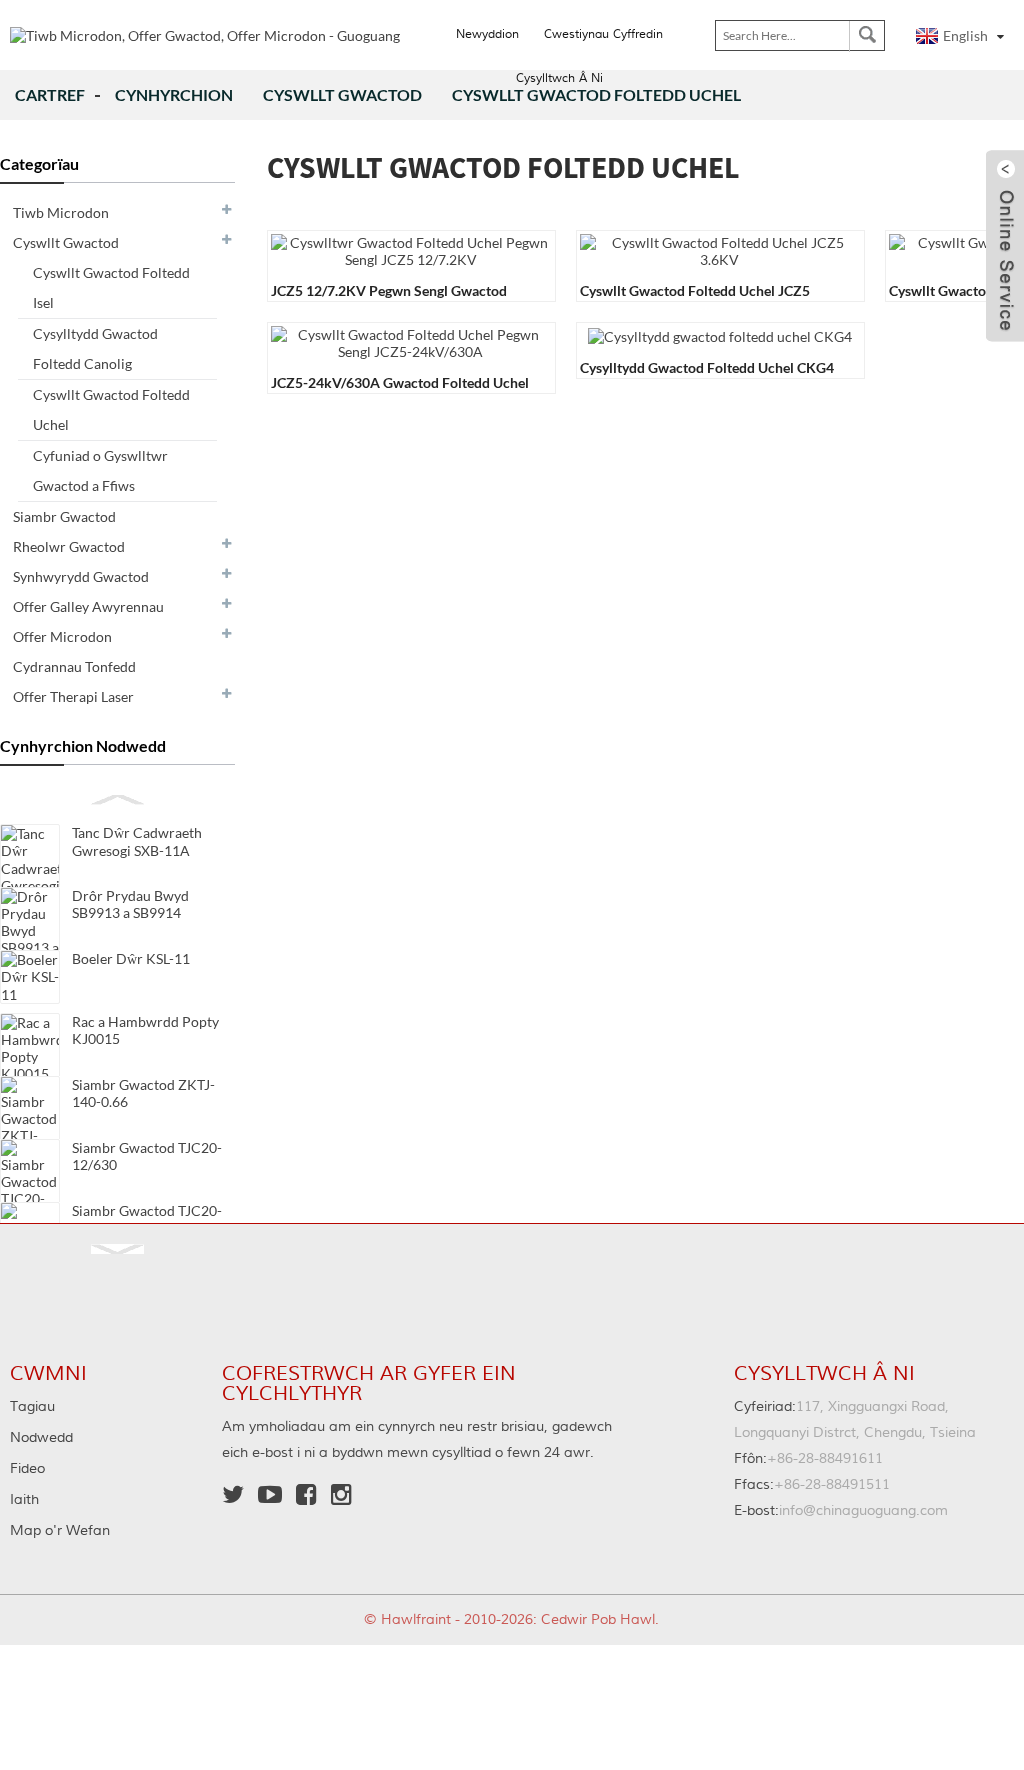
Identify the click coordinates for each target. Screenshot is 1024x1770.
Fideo (27, 1469)
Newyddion (487, 34)
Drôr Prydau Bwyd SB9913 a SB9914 (130, 904)
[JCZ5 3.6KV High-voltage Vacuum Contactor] (719, 249)
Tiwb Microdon (61, 212)
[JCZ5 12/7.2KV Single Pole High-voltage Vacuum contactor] (410, 249)
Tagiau (32, 1407)
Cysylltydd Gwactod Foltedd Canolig (95, 348)
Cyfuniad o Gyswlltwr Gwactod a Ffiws (100, 470)
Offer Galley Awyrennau (88, 606)
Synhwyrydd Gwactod (81, 576)
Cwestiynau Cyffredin (603, 34)
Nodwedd (41, 1438)
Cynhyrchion (174, 94)
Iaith (24, 1500)
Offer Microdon (62, 636)
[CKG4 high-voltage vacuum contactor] (720, 334)
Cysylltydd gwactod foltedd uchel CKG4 (707, 367)
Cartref (50, 94)
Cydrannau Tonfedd (74, 666)
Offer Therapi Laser (73, 696)
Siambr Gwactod (64, 516)
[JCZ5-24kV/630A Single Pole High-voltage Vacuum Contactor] (410, 341)
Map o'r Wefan (60, 1531)
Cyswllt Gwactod (342, 94)
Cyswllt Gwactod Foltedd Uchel (111, 409)
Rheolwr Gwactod (69, 546)
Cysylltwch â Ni (559, 78)
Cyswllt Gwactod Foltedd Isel (111, 287)
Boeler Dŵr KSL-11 (131, 958)
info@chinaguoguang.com (841, 1511)
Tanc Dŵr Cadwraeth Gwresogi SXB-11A (137, 841)
